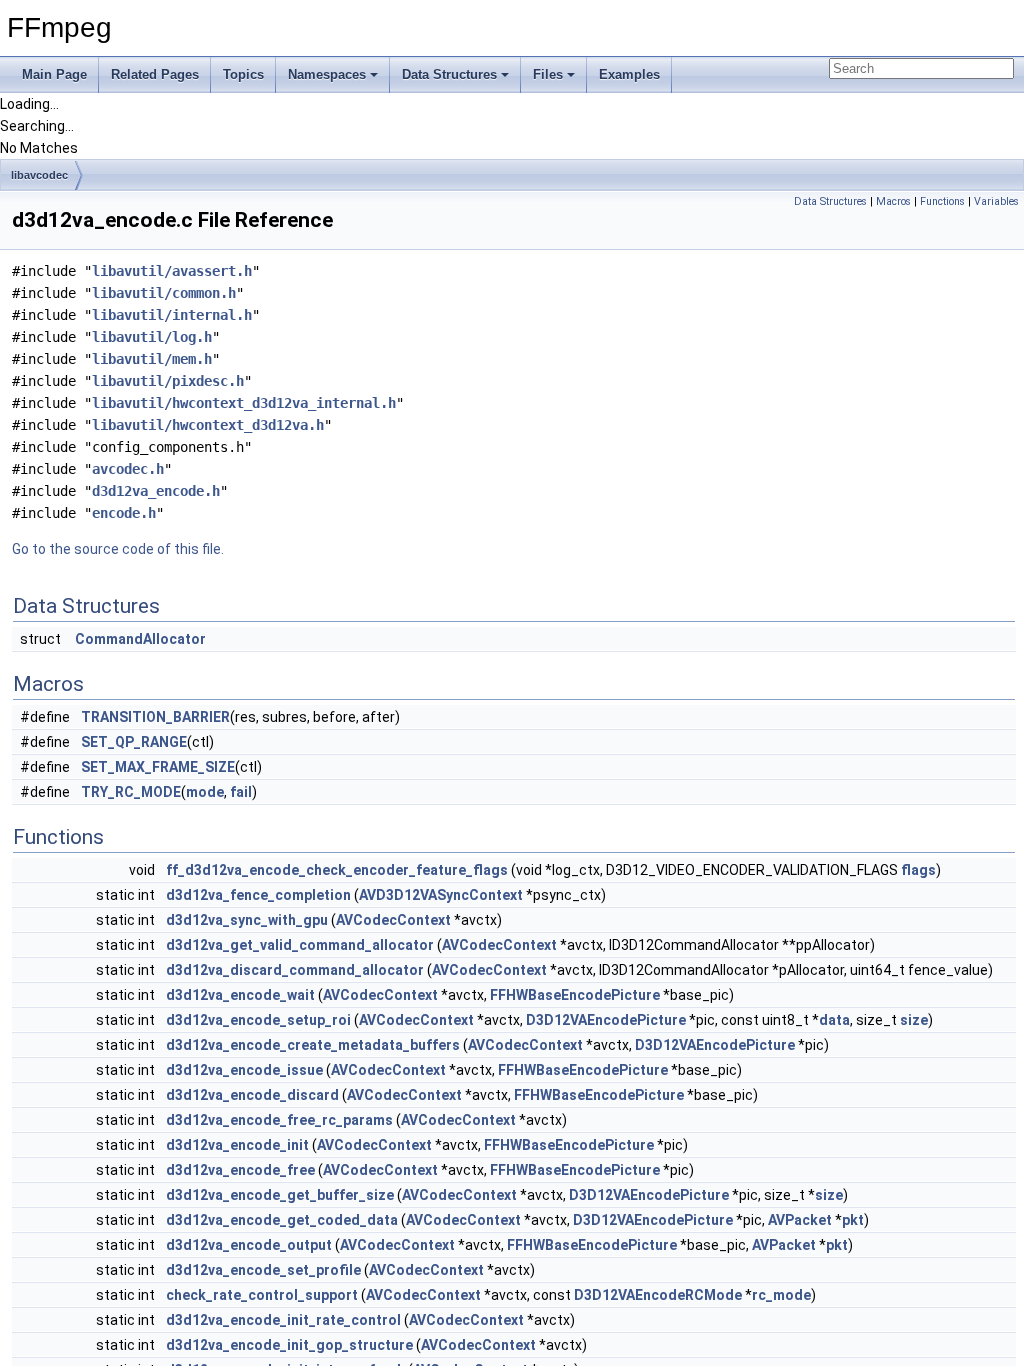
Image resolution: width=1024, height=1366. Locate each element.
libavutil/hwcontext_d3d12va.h (208, 425)
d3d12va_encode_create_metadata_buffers (313, 1045)
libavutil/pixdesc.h (168, 381)
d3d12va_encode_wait (240, 995)
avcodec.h (128, 469)
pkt (853, 1220)
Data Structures (449, 74)
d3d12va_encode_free (240, 1170)
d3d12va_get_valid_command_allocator (300, 945)
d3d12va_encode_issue (244, 1070)
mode (205, 792)
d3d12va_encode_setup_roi (258, 1020)
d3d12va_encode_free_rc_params (279, 1120)
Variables (996, 201)
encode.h (124, 513)
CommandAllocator (140, 639)
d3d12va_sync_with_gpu (247, 920)
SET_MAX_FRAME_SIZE (158, 767)
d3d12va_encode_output (249, 1245)
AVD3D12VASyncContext (441, 895)
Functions (942, 201)
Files (548, 74)
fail (241, 792)
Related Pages (155, 74)
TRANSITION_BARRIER (155, 717)
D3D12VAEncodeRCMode (658, 1295)
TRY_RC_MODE (131, 792)
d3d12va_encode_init (237, 1145)
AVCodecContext (393, 920)
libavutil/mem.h (152, 359)
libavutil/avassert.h (172, 271)
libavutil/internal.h (172, 315)
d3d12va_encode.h (156, 491)
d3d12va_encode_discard (252, 1095)
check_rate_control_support (262, 1295)
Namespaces (327, 74)
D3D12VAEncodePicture (606, 1020)
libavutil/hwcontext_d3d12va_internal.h (244, 403)
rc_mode (781, 1295)
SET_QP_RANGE (134, 742)
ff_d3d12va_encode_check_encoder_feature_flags (337, 870)
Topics (243, 74)
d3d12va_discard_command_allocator (295, 970)
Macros (893, 201)
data (834, 1020)
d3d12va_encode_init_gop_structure (289, 1345)
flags (918, 870)
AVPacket (800, 1220)
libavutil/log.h (152, 337)
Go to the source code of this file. (118, 549)
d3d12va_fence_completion (258, 895)
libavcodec (39, 175)
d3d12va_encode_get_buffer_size (280, 1195)
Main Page (54, 74)
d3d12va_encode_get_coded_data (282, 1220)
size (914, 1020)
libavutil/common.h (164, 293)
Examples (629, 74)
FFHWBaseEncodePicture (575, 995)
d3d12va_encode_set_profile (263, 1270)
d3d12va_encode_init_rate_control (283, 1320)
